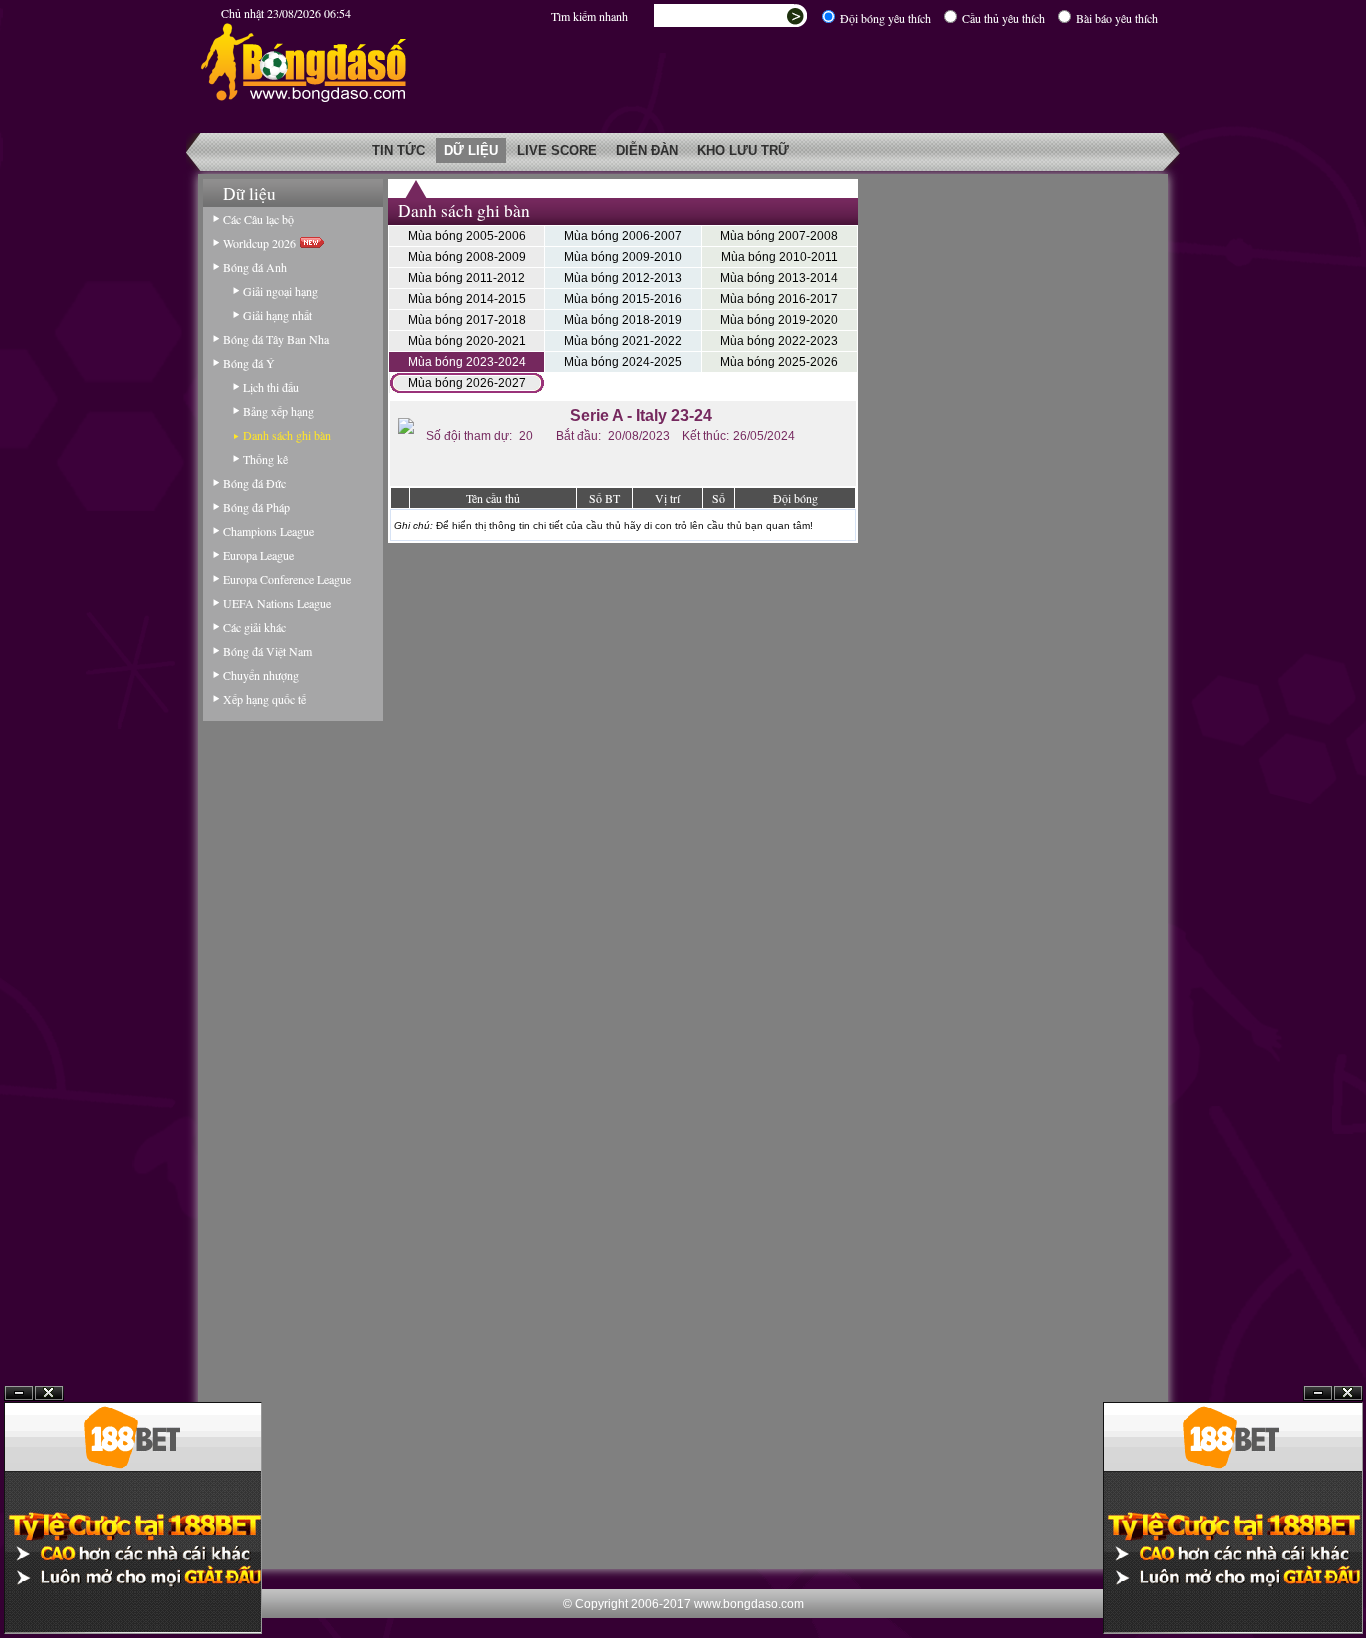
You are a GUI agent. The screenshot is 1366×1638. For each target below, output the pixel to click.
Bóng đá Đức (254, 483)
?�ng (1348, 1393)
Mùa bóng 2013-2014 (779, 278)
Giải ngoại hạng (280, 291)
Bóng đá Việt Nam (267, 651)
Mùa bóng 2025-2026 (779, 362)
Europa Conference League (287, 579)
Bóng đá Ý (249, 363)
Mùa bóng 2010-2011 (779, 257)
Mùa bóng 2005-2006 (467, 236)
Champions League (268, 531)
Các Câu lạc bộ (258, 219)
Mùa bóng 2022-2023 (779, 341)
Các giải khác (254, 627)
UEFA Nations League (277, 603)
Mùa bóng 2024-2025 (623, 362)
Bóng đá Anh (255, 267)
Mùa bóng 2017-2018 (467, 320)
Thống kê (265, 459)
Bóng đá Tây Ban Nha (276, 339)
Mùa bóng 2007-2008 (779, 236)
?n (1318, 1393)
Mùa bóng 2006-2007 (623, 236)
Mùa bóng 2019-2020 (779, 320)
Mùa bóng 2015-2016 (623, 299)
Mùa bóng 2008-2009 (467, 257)
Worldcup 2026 (261, 243)
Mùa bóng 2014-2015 (467, 299)
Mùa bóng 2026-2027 (467, 383)
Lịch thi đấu (271, 387)
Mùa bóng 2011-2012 (466, 278)
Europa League (258, 555)
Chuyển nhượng (261, 675)
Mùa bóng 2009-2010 (623, 257)
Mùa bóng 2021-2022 (623, 341)
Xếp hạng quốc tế (264, 699)
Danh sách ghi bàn (287, 435)
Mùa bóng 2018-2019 (623, 320)
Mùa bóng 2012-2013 (623, 278)
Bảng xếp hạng (278, 411)
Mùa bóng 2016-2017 (779, 299)
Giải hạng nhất (277, 315)
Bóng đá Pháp (256, 507)
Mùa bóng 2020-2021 (467, 341)
